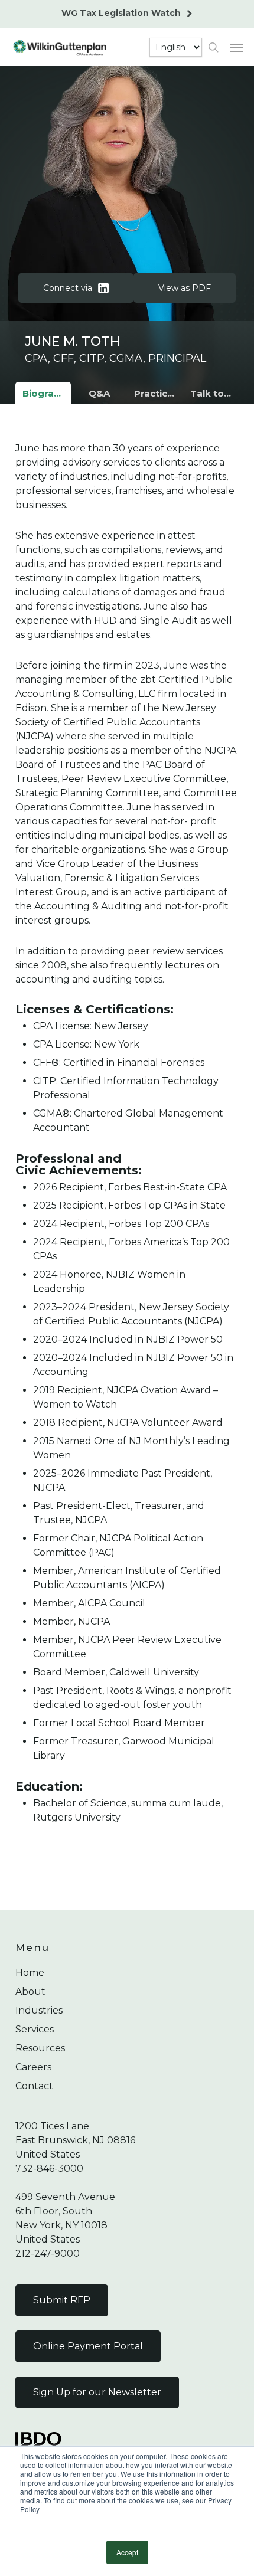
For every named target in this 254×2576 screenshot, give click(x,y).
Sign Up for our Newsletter (97, 2392)
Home (30, 1973)
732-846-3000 (49, 2169)
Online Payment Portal (88, 2346)
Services (35, 2029)
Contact (34, 2086)
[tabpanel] (127, 1152)
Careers (33, 2067)
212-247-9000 (48, 2253)
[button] (237, 47)
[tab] (43, 394)
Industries (39, 2010)
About (30, 1991)
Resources (40, 2048)
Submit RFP (62, 2300)
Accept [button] (127, 2552)
